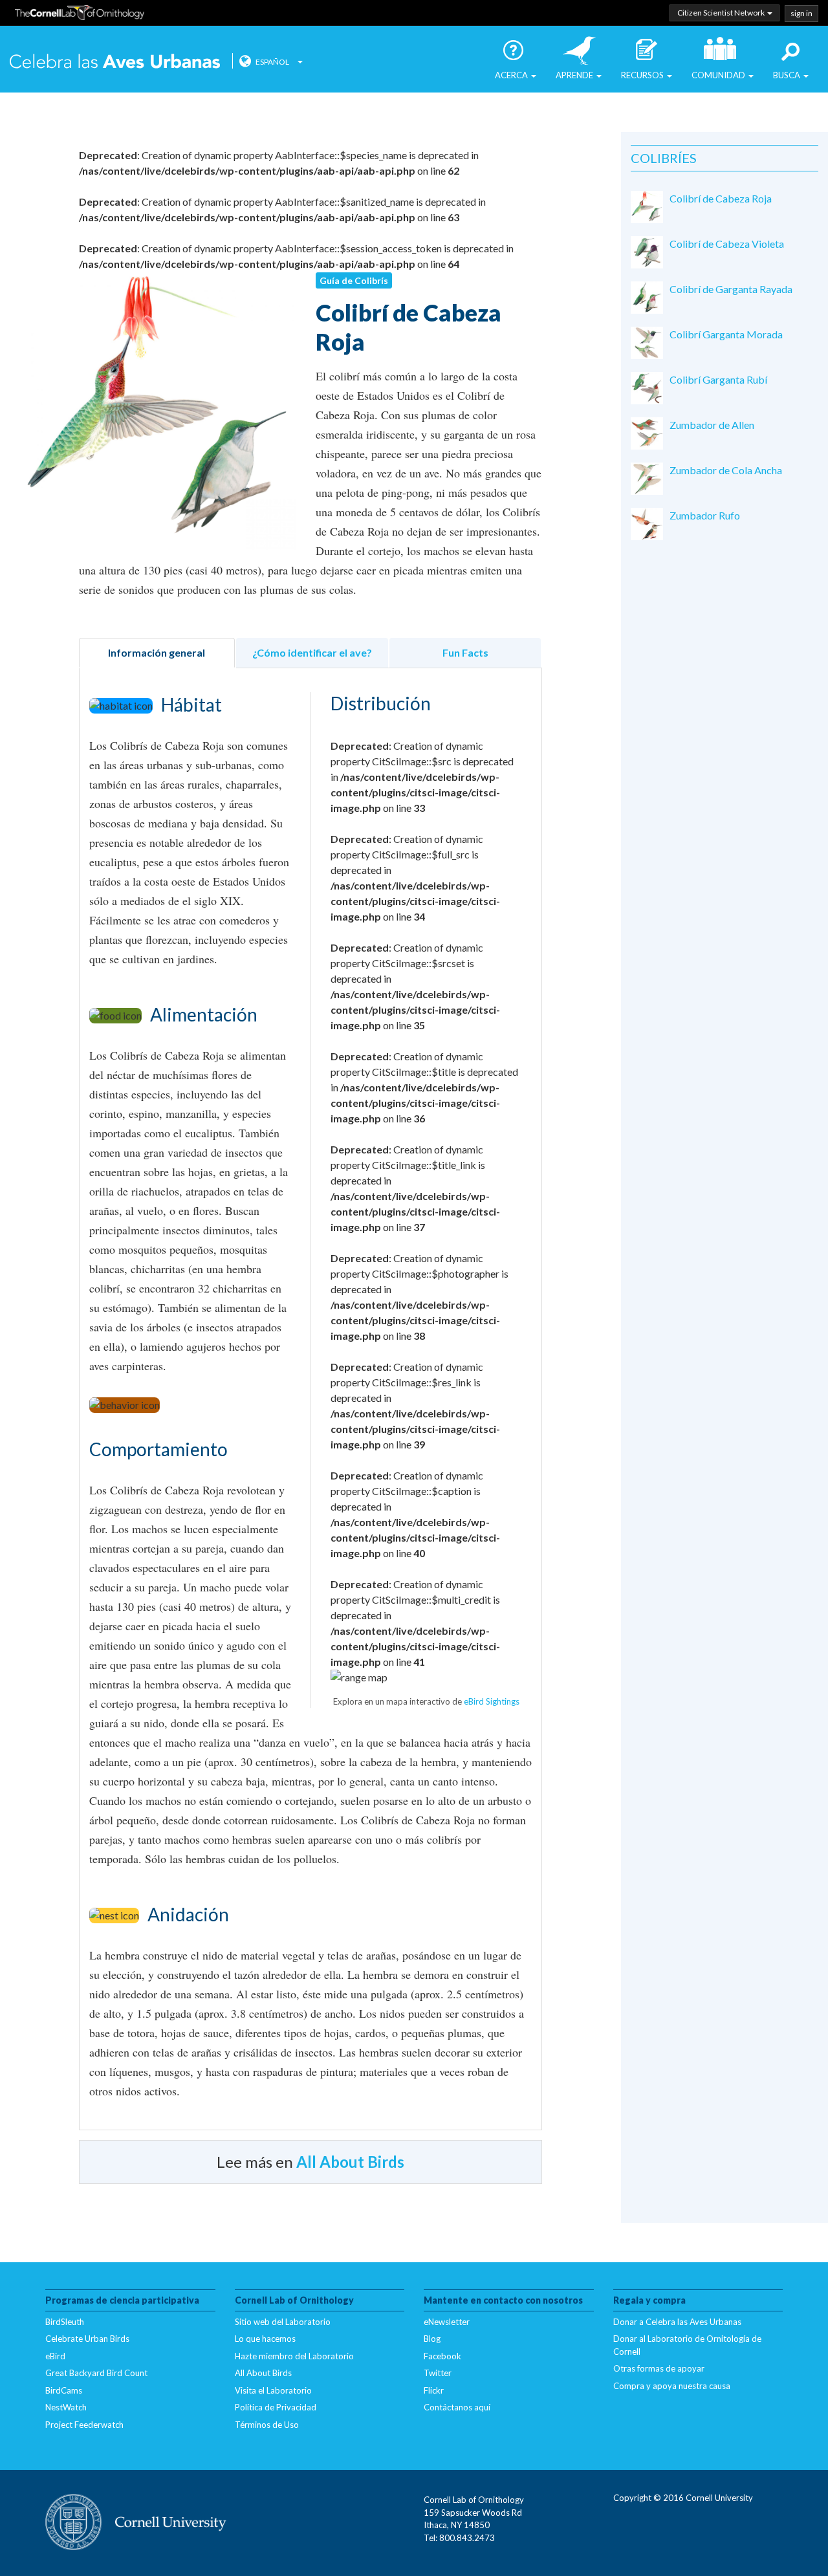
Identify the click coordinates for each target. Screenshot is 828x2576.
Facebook (442, 2356)
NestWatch (66, 2407)
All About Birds (350, 2162)
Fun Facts (465, 652)
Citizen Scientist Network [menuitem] (722, 13)
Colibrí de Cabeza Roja (721, 198)
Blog (432, 2339)
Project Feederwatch (84, 2425)
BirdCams (64, 2390)
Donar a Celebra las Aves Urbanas (677, 2322)
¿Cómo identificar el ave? (312, 652)
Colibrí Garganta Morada (726, 334)
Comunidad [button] (719, 75)
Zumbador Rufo (705, 515)
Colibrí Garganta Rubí (718, 379)
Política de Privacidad (276, 2407)
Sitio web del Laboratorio (283, 2322)
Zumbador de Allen (712, 425)
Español (272, 62)
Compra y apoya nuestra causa (672, 2386)
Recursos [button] (643, 75)
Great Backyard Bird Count (96, 2373)
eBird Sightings (492, 1701)
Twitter (438, 2373)
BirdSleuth (65, 2322)
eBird (55, 2356)
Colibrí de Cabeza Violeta (727, 244)
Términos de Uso (267, 2425)
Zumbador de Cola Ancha (726, 470)
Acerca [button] (512, 75)
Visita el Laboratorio (273, 2390)
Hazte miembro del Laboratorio (294, 2356)
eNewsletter (447, 2322)
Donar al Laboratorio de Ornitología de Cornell (687, 2345)
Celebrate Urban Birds (87, 2339)
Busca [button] (788, 75)
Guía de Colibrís (354, 280)
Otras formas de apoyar (659, 2368)
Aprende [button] (575, 75)
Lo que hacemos (265, 2339)
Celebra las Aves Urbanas (116, 60)
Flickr (434, 2390)
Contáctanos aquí (457, 2407)
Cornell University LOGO (136, 2523)
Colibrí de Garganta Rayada (731, 289)
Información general (157, 652)
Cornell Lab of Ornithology (80, 15)
